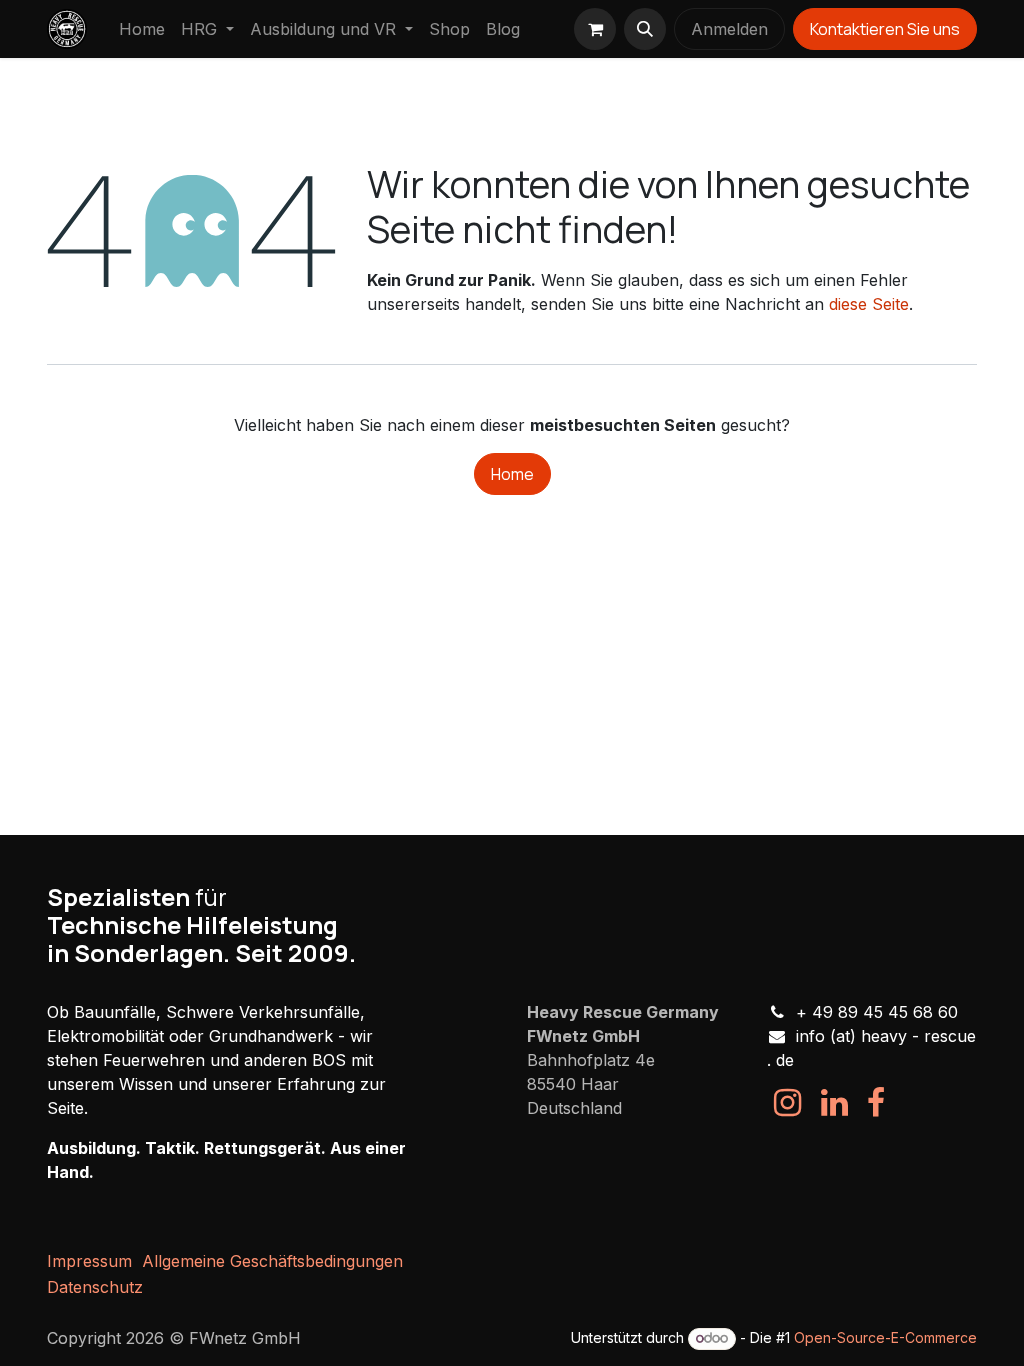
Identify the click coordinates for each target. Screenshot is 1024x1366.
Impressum (89, 1261)
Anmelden (729, 29)
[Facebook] (876, 1103)
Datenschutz (95, 1287)
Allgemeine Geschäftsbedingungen (272, 1261)
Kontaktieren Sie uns (885, 29)
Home (512, 474)
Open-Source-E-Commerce (885, 1337)
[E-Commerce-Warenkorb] (595, 29)
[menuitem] (142, 29)
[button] (645, 29)
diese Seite (869, 304)
